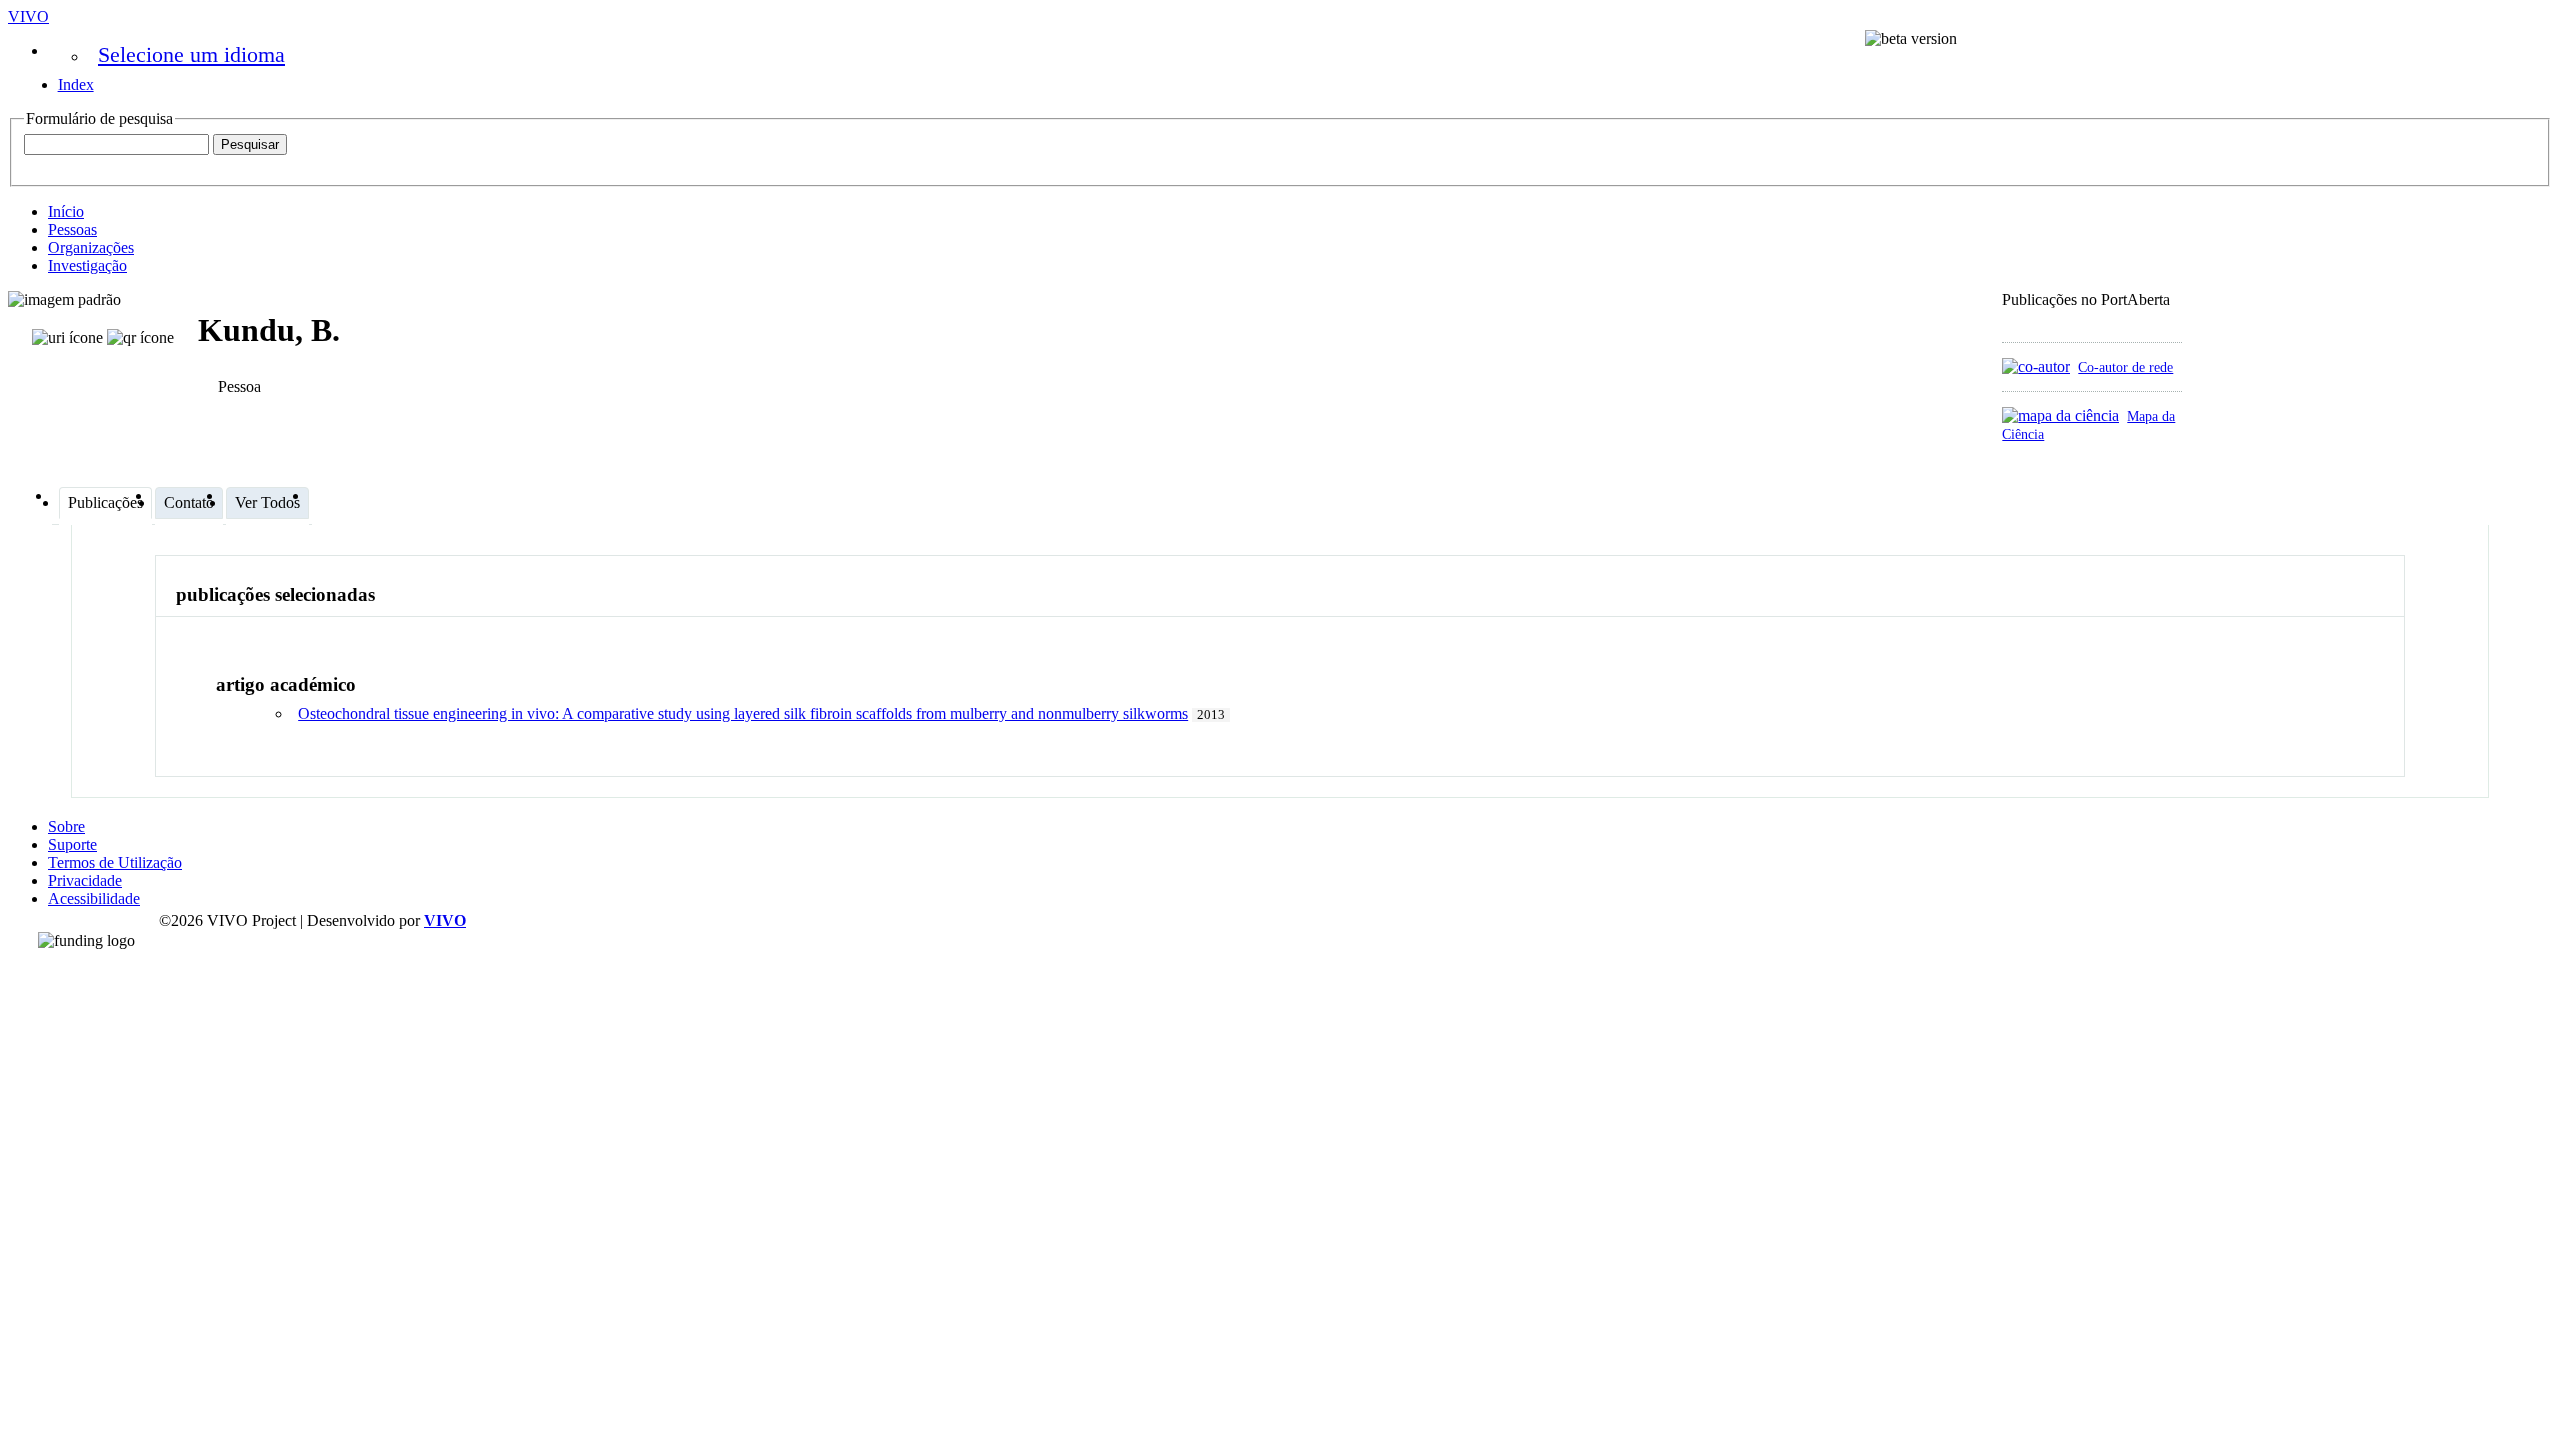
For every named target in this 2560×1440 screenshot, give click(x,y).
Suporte (72, 844)
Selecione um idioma (191, 54)
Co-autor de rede (2125, 367)
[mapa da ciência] (2060, 415)
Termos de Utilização (115, 862)
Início (66, 211)
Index (76, 84)
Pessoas (72, 229)
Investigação (87, 265)
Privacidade (85, 880)
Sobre (66, 826)
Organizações (91, 247)
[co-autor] (2036, 366)
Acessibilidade (94, 898)
